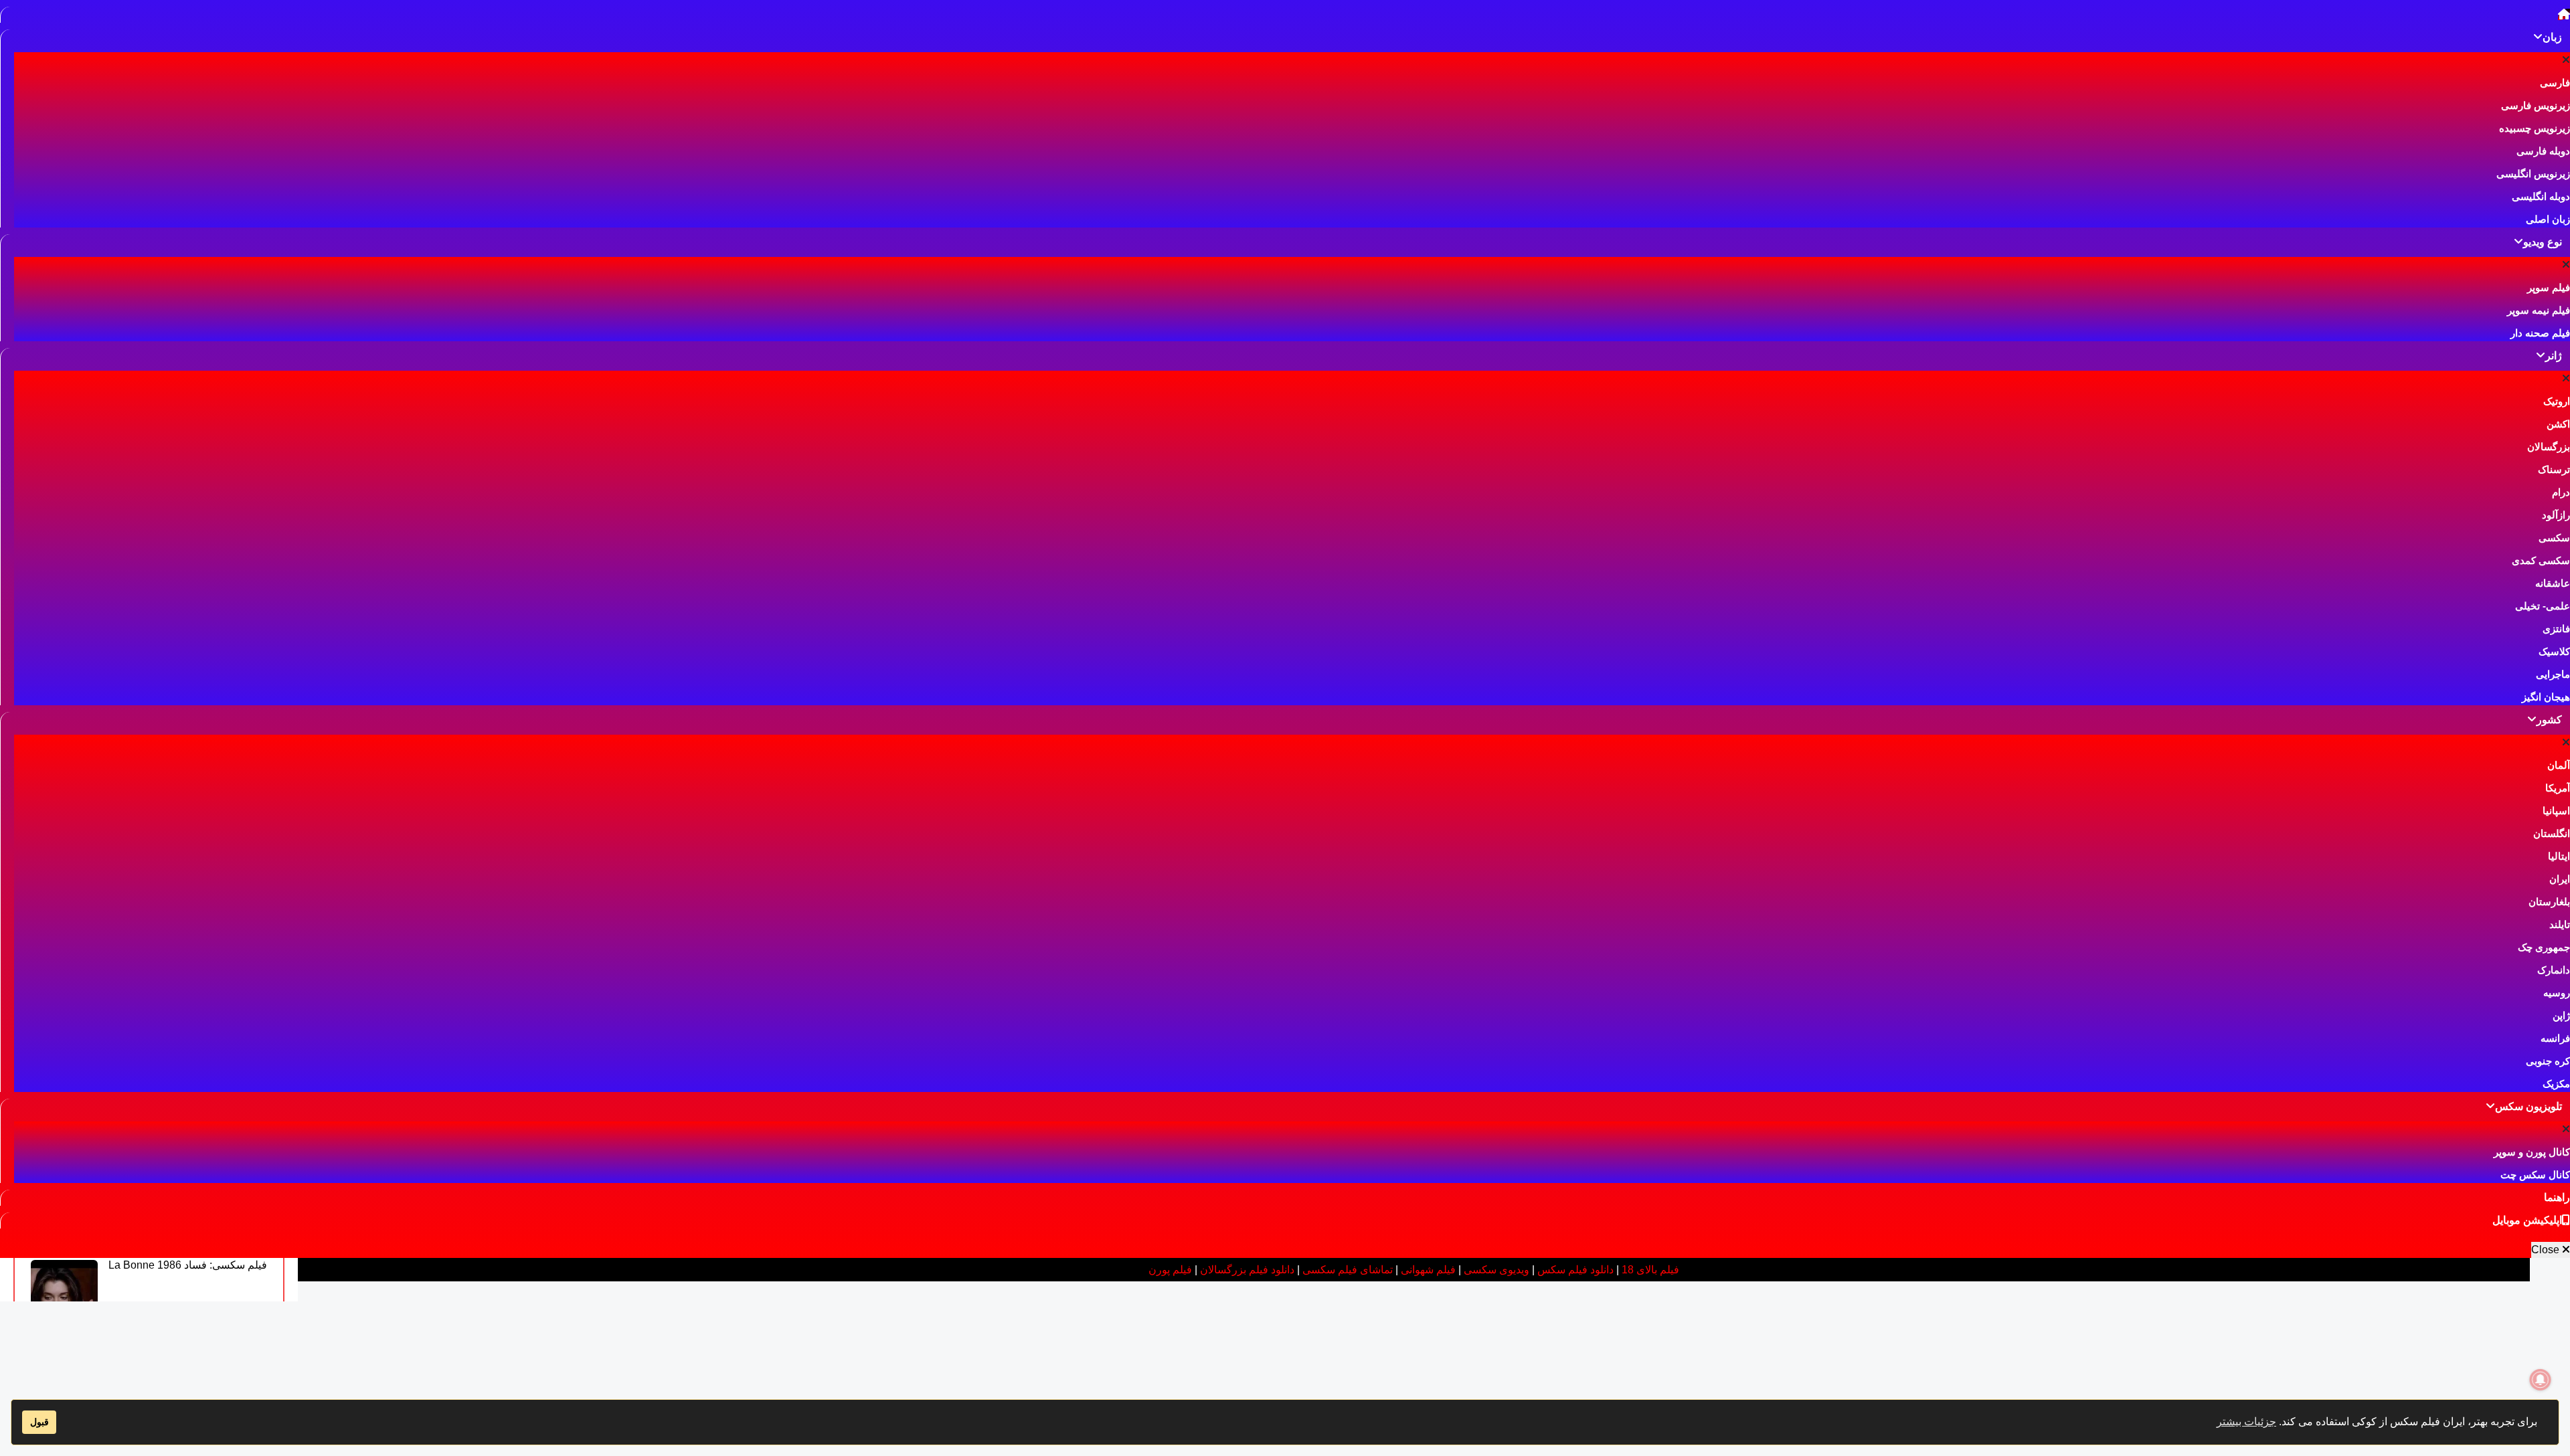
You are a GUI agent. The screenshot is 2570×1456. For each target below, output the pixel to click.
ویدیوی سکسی (1496, 1270)
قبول (39, 1422)
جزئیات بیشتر (2246, 1422)
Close (2547, 1250)
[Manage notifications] (2541, 1380)
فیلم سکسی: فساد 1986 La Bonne (188, 1265)
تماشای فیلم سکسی (1348, 1270)
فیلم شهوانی (1428, 1270)
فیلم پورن (1170, 1270)
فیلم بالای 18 (1650, 1270)
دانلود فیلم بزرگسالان (1247, 1270)
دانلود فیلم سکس (1575, 1270)
